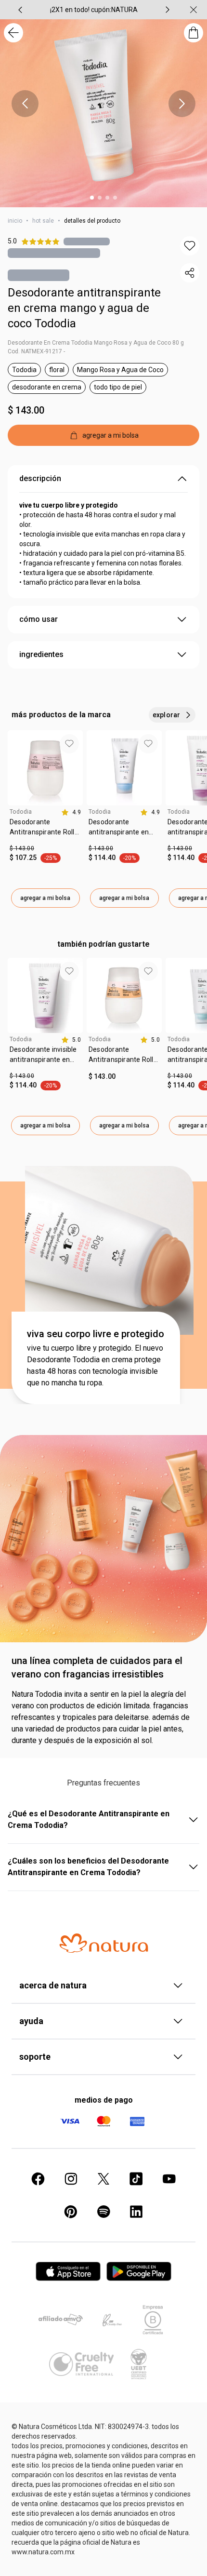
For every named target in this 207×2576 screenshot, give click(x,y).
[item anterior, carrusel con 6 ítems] (20, 10)
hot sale (43, 221)
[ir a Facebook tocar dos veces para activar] (38, 2179)
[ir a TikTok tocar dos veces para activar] (136, 2179)
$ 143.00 (26, 410)
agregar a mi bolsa (45, 898)
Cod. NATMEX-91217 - (36, 351)
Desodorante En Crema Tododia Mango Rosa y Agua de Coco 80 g (96, 343)
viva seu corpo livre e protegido (96, 1334)
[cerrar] (194, 10)
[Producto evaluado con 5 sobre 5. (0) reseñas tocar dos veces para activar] (87, 241)
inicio (15, 221)
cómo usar (39, 619)
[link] (45, 831)
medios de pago (104, 2100)
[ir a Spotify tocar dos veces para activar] (103, 2212)
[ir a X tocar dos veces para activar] (103, 2179)
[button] (190, 246)
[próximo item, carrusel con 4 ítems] (182, 104)
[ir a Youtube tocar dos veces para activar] (169, 2179)
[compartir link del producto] (190, 273)
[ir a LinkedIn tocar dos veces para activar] (136, 2212)
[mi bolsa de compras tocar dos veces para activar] (194, 33)
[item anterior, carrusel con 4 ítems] (25, 104)
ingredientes (41, 654)
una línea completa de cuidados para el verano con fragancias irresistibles (97, 1667)
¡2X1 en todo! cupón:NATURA (94, 10)
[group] (94, 10)
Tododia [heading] (21, 812)
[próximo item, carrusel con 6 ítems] (168, 10)
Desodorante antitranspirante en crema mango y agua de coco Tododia (84, 308)
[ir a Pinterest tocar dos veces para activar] (71, 2212)
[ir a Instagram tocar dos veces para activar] (71, 2179)
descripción (40, 478)
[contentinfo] (71, 812)
